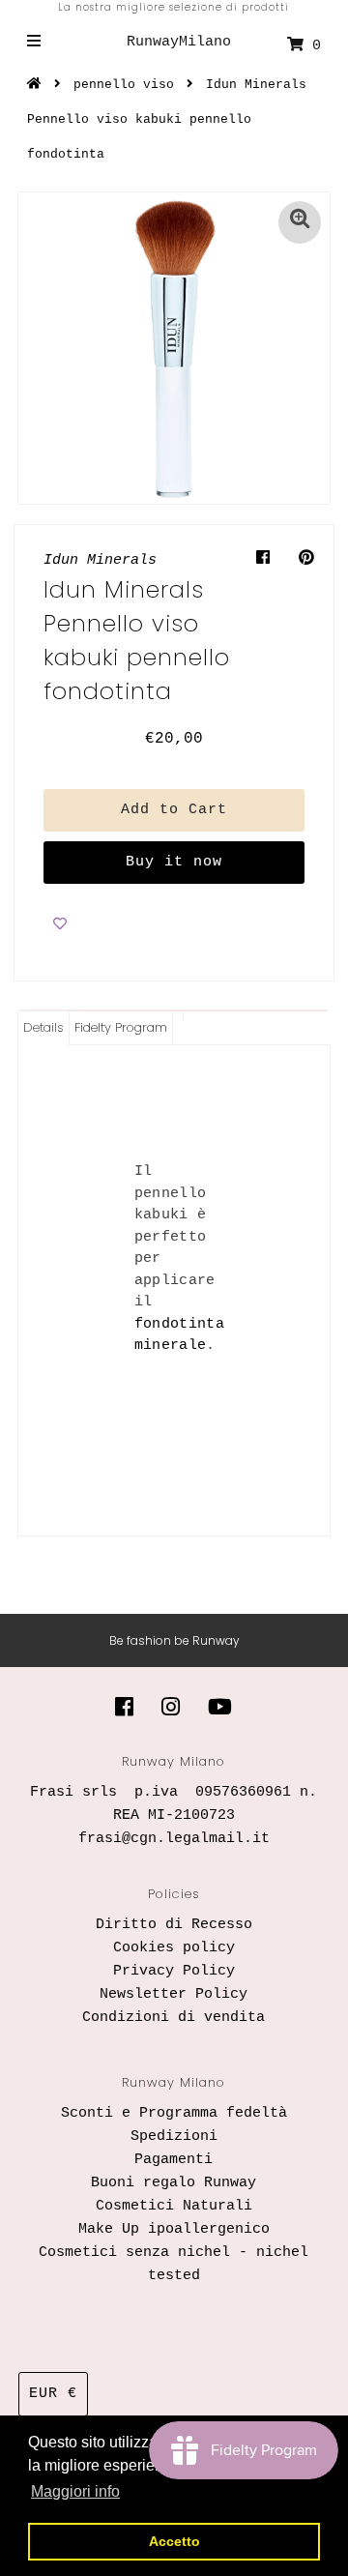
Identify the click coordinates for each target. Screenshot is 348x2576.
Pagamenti (174, 2160)
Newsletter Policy (174, 1994)
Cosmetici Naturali (174, 2206)
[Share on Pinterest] (306, 559)
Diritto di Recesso (174, 1925)
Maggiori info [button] (75, 2491)
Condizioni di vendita (174, 2018)
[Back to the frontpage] (37, 85)
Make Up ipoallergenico (174, 2229)
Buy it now (174, 862)
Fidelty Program (121, 1027)
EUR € (53, 2394)
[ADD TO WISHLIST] (60, 922)
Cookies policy (174, 1948)
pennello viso (124, 85)
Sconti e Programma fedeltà (174, 2113)
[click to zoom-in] (300, 222)
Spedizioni (174, 2137)
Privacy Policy (174, 1971)
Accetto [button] (174, 2541)
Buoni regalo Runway (174, 2183)
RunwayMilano (179, 42)
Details (43, 1027)
